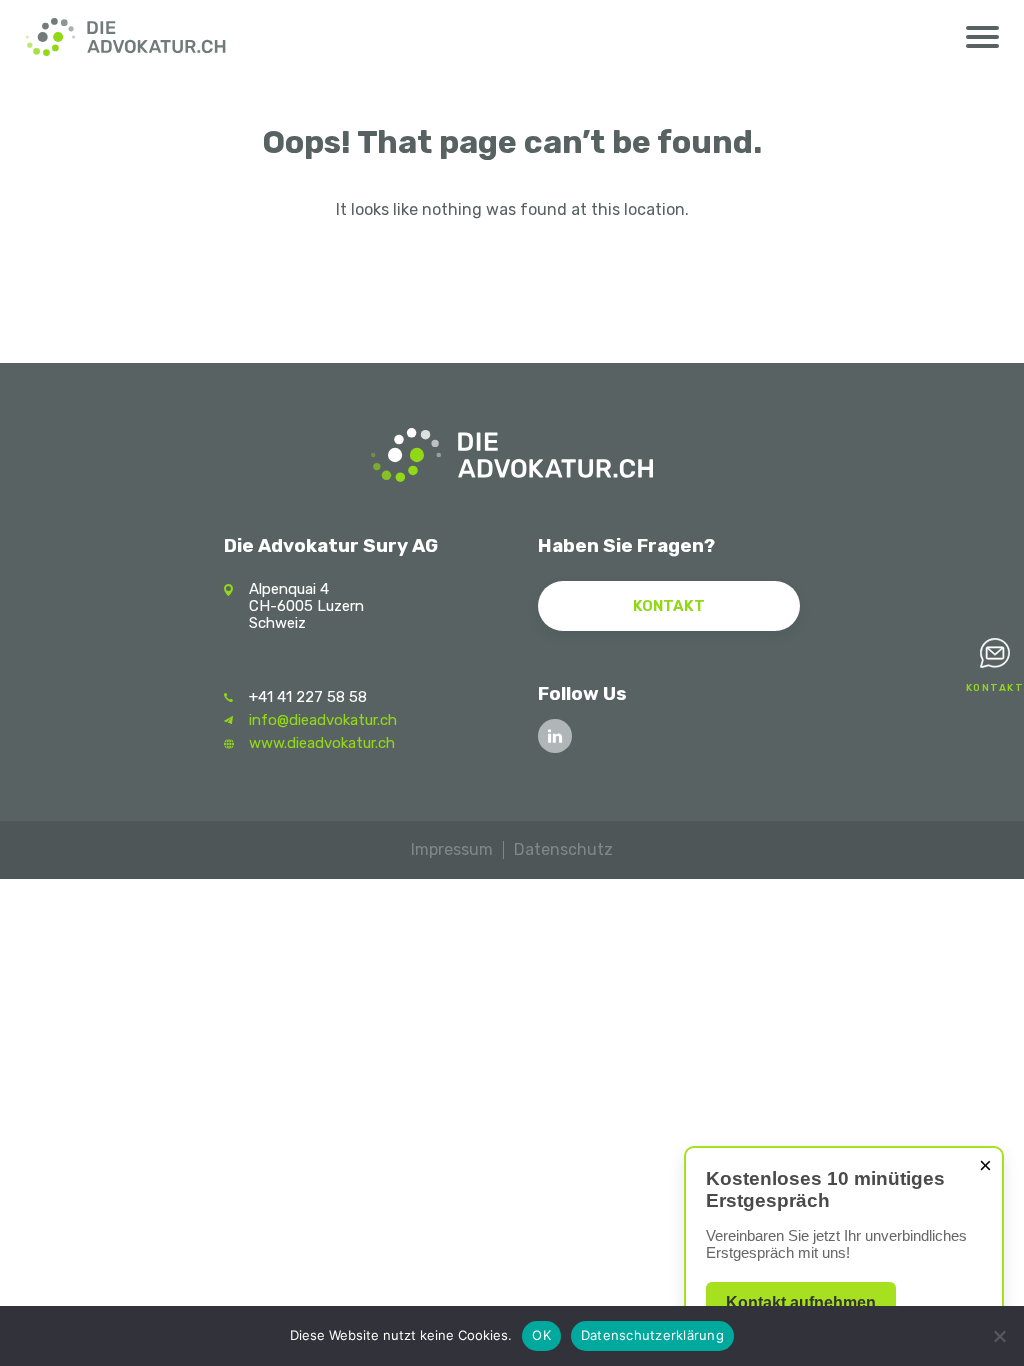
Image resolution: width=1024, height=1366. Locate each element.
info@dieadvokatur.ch (323, 720)
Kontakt (669, 606)
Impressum (452, 849)
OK (541, 1335)
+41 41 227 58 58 (308, 697)
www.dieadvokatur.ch (322, 743)
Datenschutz (563, 849)
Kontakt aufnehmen (801, 1302)
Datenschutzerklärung (652, 1335)
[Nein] (999, 1336)
